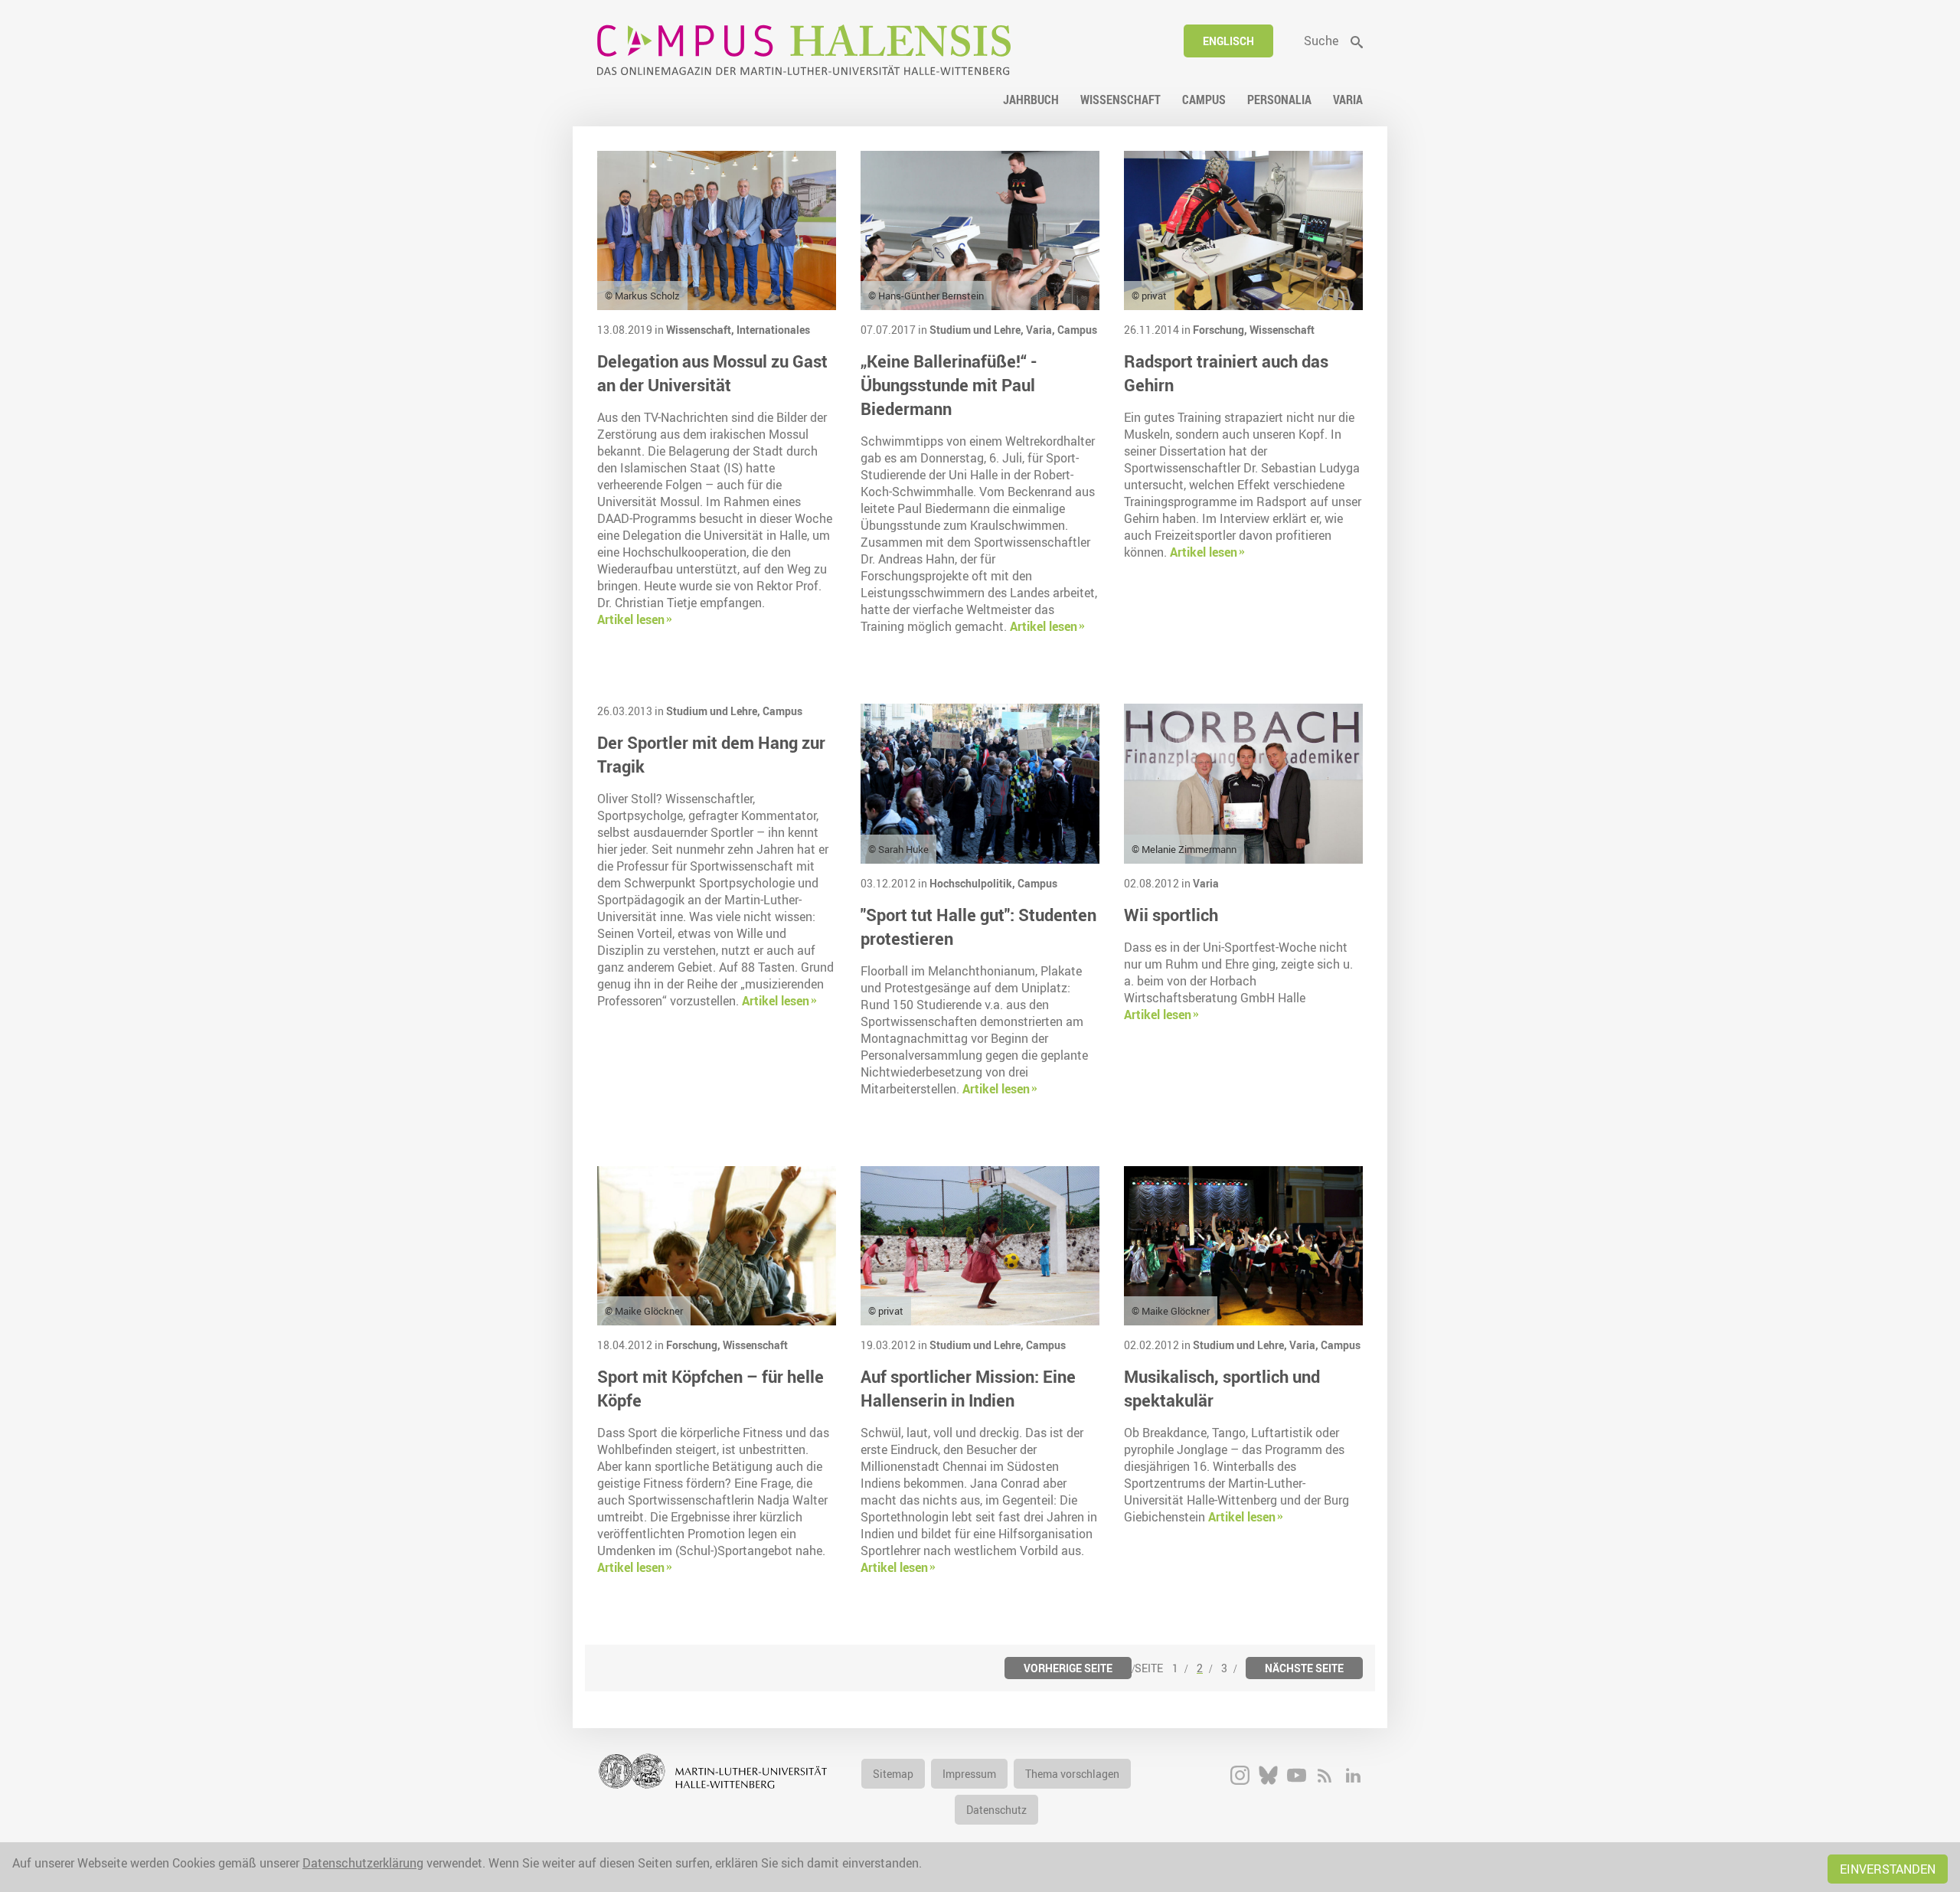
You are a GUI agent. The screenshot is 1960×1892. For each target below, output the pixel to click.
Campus (1077, 330)
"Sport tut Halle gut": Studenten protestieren (978, 926)
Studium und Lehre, (978, 330)
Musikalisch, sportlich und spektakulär (1222, 1388)
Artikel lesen (631, 619)
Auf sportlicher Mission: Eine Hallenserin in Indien (968, 1388)
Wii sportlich (1171, 915)
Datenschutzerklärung (363, 1863)
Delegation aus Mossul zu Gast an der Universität (712, 373)
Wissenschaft (1282, 330)
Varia (1206, 883)
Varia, (1042, 330)
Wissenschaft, (701, 330)
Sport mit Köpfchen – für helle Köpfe (710, 1388)
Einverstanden (1888, 1869)
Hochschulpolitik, (973, 883)
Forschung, (1221, 330)
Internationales (773, 330)
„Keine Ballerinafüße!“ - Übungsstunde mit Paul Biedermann (949, 385)
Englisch (1228, 41)
